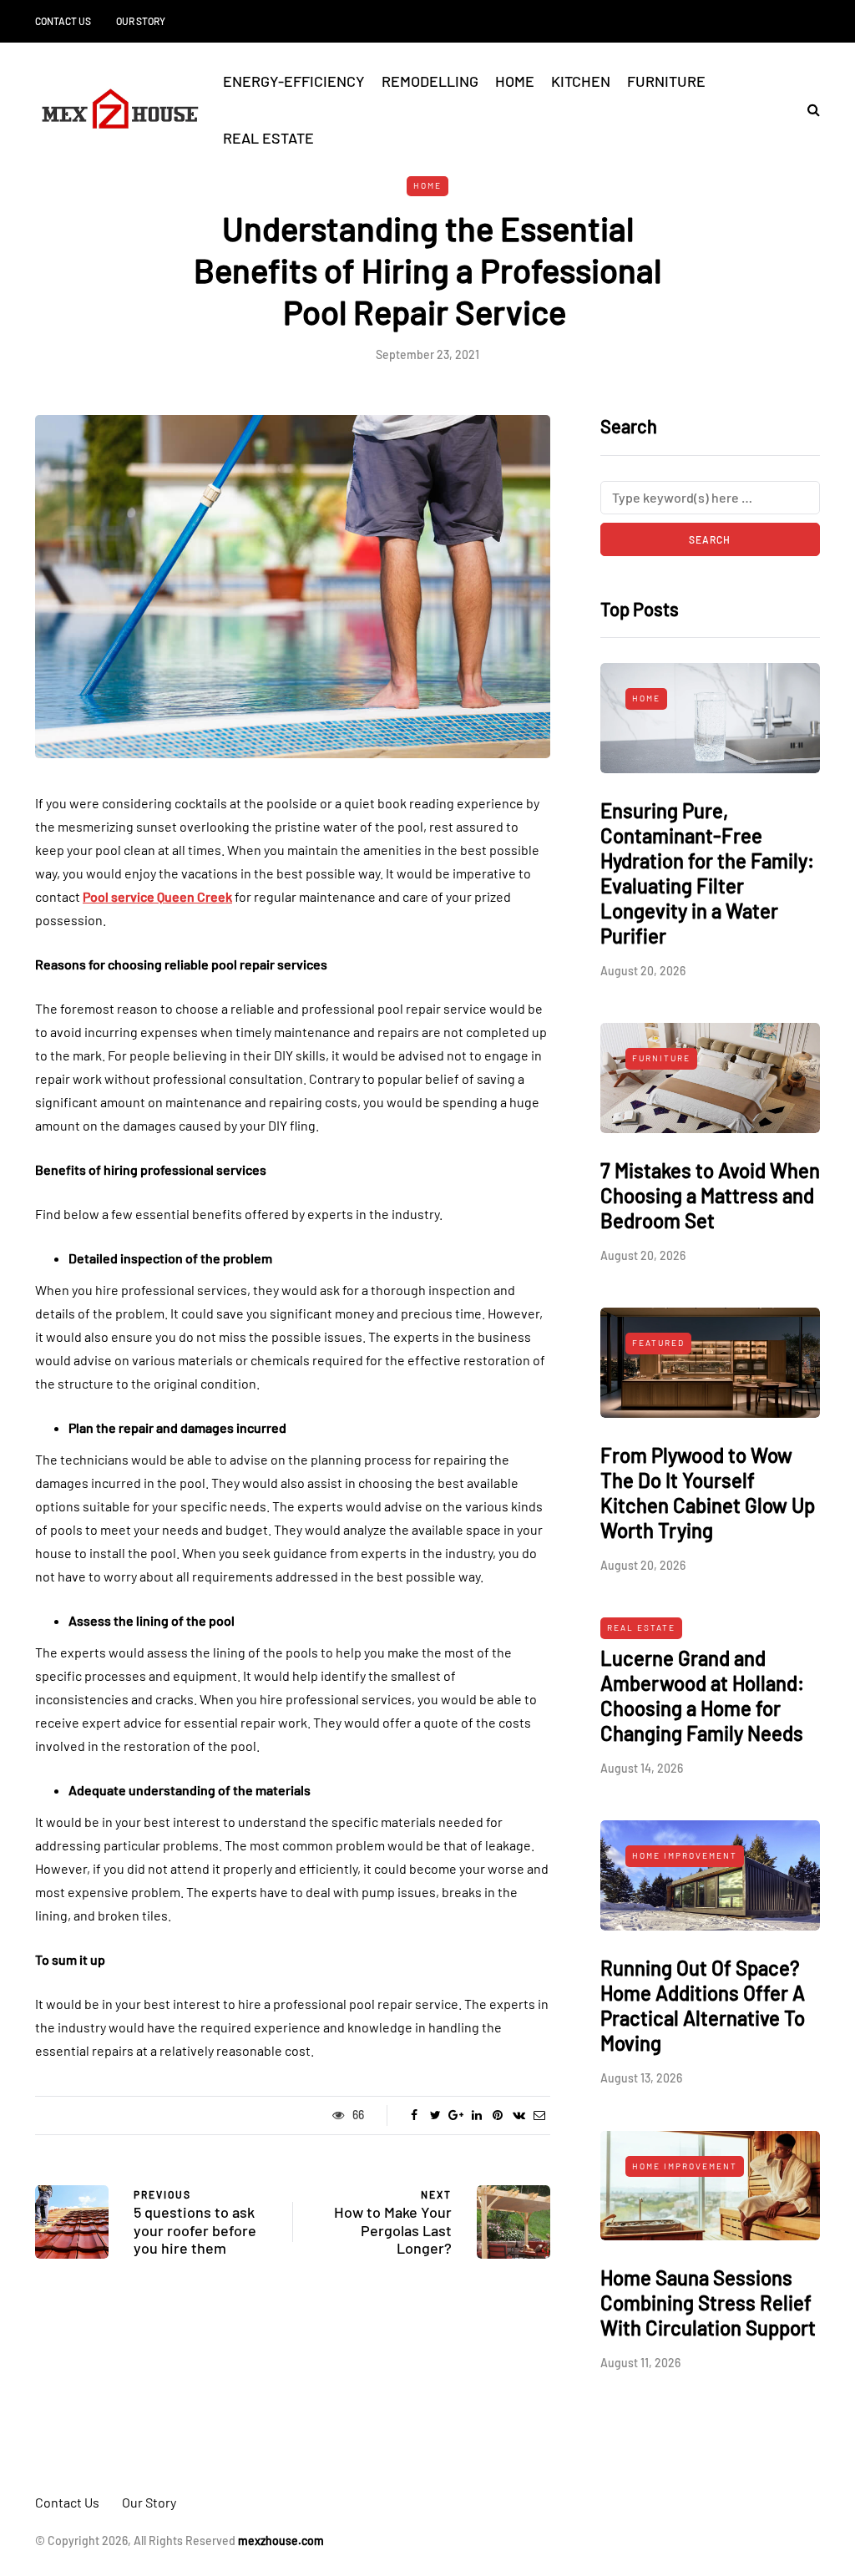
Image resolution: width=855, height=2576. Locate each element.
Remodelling (430, 81)
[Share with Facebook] (415, 2115)
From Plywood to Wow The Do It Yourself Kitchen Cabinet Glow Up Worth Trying (708, 1493)
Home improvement (685, 1855)
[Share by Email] (540, 2115)
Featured (658, 1343)
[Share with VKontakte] (519, 2115)
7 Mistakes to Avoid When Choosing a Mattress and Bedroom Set (710, 1195)
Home (515, 81)
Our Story (141, 21)
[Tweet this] (435, 2115)
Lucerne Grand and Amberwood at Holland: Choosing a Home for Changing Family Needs (702, 1695)
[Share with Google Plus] (456, 2115)
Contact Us (63, 21)
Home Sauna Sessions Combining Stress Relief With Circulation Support (708, 2303)
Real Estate (268, 138)
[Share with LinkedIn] (477, 2115)
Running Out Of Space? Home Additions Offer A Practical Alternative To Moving (703, 2005)
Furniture (666, 81)
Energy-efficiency (294, 81)
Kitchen (581, 81)
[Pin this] (498, 2115)
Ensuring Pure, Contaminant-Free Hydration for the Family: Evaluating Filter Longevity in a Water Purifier (707, 873)
